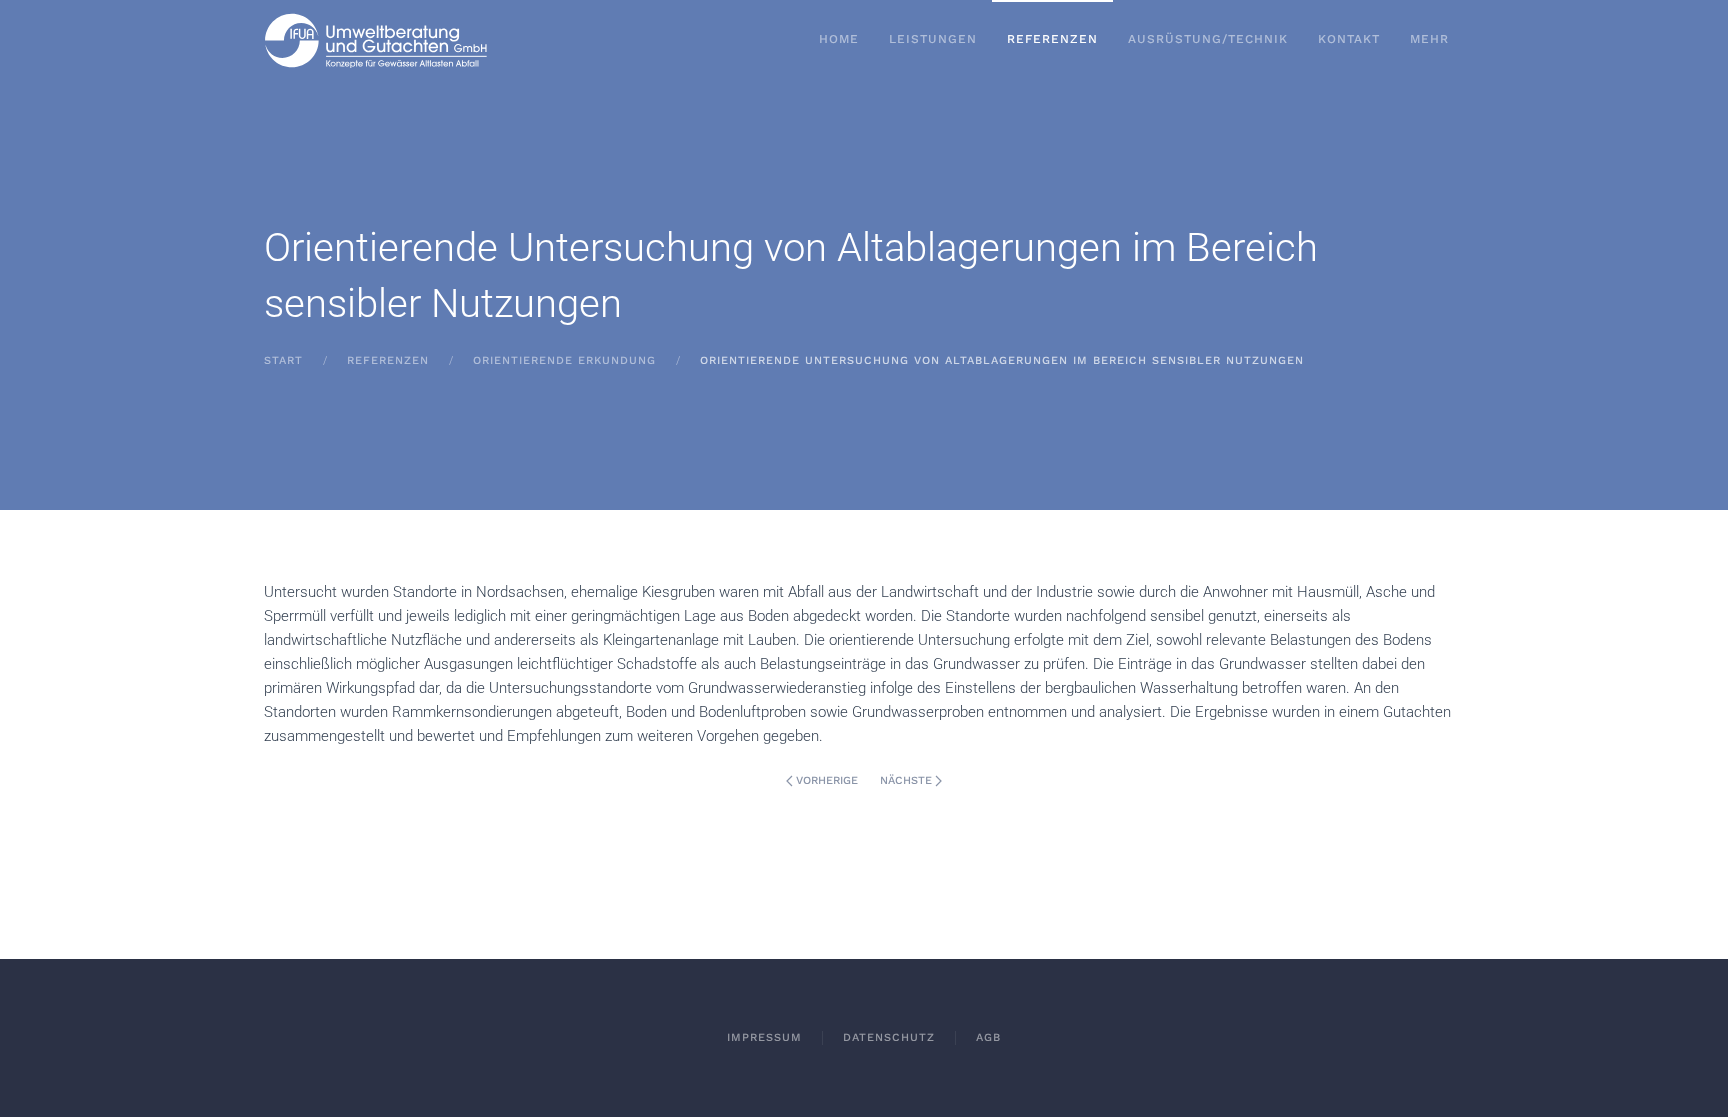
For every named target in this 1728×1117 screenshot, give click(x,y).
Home (839, 39)
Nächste (906, 780)
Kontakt (1349, 39)
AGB (988, 1037)
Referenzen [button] (1052, 39)
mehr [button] (1429, 39)
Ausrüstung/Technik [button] (1208, 39)
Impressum (764, 1037)
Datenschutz (889, 1037)
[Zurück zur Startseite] (376, 40)
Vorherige (827, 780)
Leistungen (933, 39)
